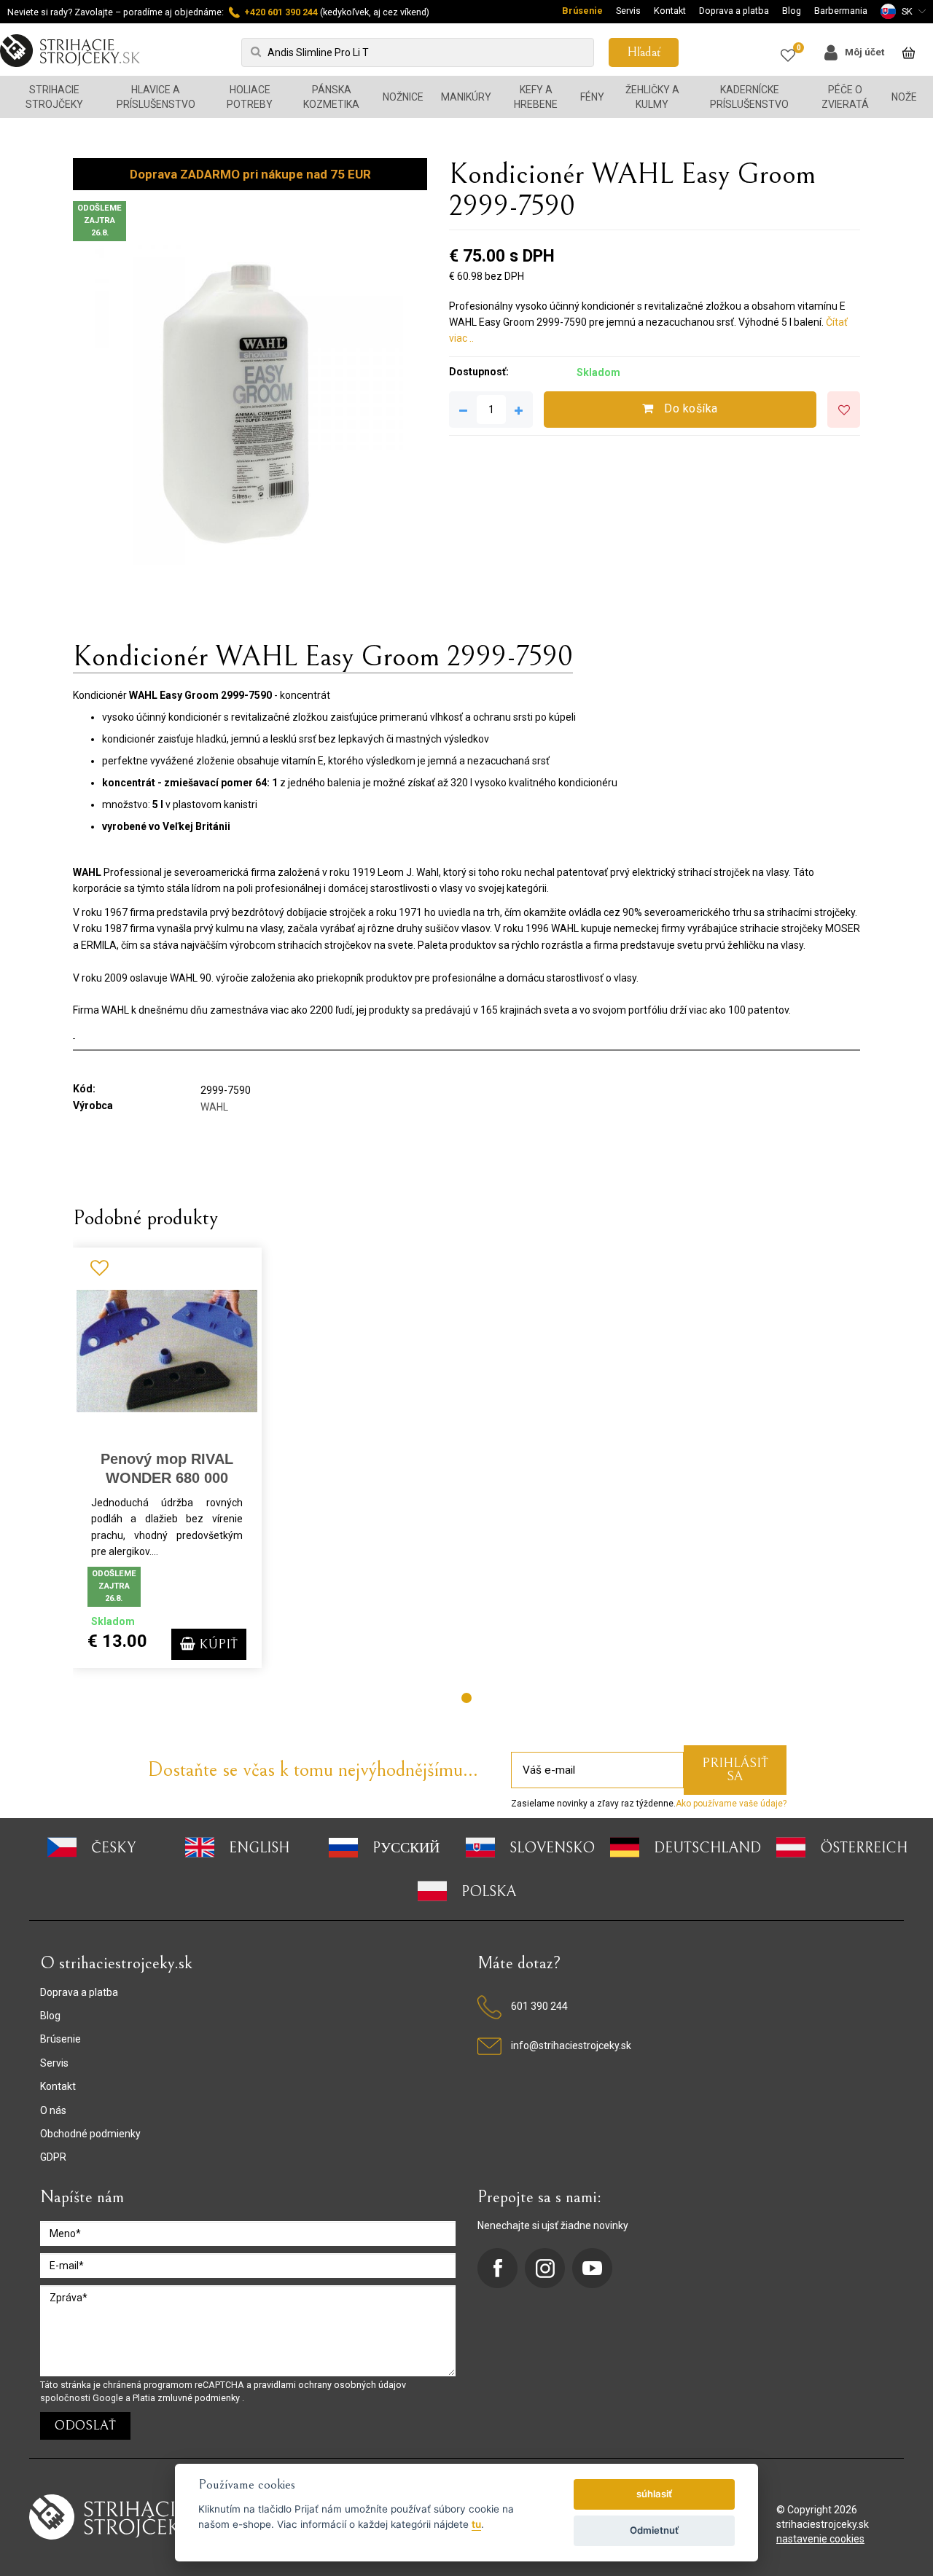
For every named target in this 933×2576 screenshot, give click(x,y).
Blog (792, 11)
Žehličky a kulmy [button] (652, 97)
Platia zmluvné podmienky (187, 2398)
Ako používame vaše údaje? (731, 1804)
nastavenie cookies (820, 2539)
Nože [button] (904, 97)
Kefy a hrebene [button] (536, 97)
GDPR (53, 2157)
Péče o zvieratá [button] (845, 97)
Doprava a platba (734, 11)
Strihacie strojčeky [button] (54, 97)
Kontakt (670, 11)
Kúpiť (216, 1644)
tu (476, 2524)
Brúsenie (582, 11)
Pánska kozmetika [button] (331, 97)
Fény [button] (592, 97)
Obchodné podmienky (90, 2134)
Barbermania (841, 11)
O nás (53, 2110)
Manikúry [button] (466, 97)
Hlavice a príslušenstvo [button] (156, 97)
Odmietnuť (654, 2530)
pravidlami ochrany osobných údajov (330, 2385)
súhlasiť (654, 2494)
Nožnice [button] (403, 97)
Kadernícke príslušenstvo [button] (749, 97)
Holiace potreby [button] (250, 97)
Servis (628, 11)
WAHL (214, 1107)
